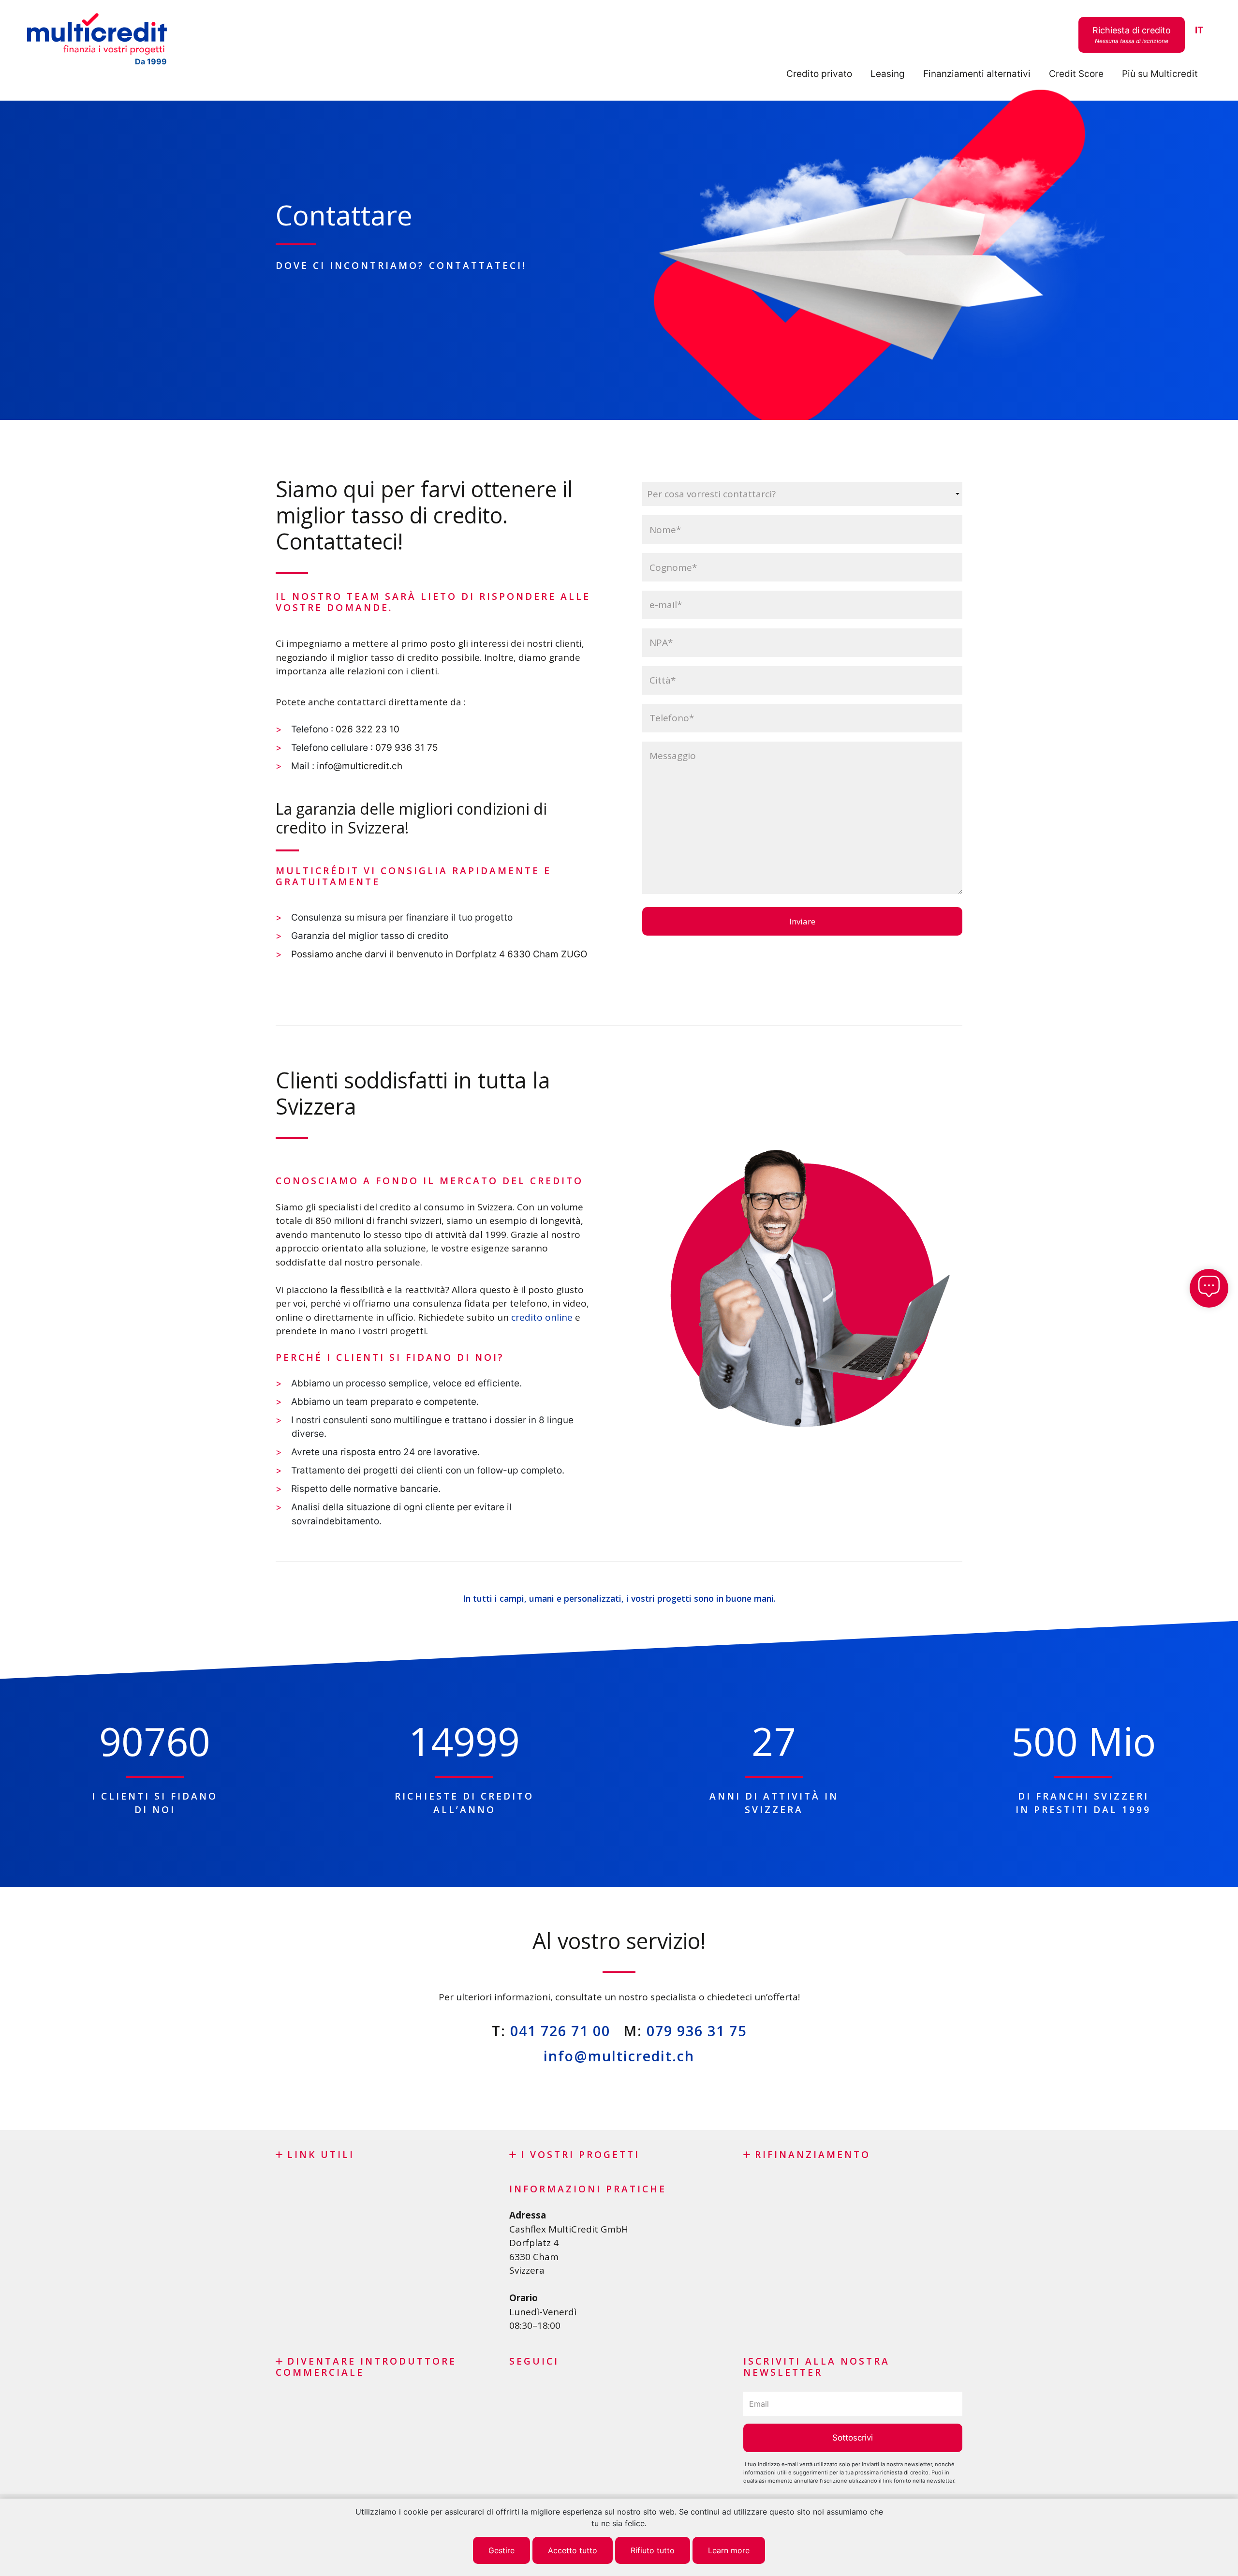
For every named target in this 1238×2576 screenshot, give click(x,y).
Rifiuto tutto (653, 2550)
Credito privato (819, 74)
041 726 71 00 (560, 2031)
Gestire (501, 2550)
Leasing (888, 74)
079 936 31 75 (407, 748)
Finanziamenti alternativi (977, 74)
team (356, 1402)
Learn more (729, 2550)
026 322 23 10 (366, 729)
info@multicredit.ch (360, 766)
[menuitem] (1199, 31)
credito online (542, 1317)
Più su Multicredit (1160, 74)
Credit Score (1076, 74)
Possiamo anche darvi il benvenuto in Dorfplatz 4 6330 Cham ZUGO (439, 954)
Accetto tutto (573, 2550)
